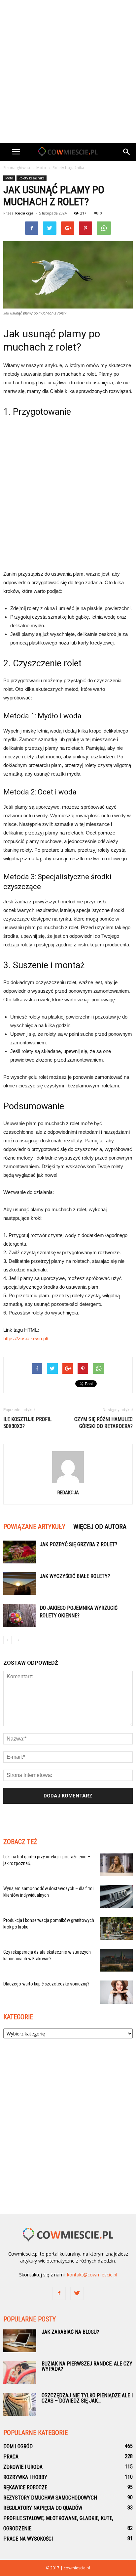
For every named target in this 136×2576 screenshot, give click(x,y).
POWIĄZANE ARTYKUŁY (34, 1527)
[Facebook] (59, 2293)
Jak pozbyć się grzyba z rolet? (78, 1544)
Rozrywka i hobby (25, 2477)
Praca (11, 2457)
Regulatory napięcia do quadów (43, 2508)
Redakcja (24, 213)
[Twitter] (77, 2293)
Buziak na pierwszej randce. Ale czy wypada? (87, 2366)
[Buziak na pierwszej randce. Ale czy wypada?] (20, 2373)
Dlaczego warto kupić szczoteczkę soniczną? (46, 1984)
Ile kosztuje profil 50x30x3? (27, 1423)
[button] (127, 152)
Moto (9, 178)
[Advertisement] (68, 72)
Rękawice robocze (25, 2487)
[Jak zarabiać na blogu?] (20, 2341)
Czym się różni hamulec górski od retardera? (103, 1423)
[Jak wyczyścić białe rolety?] (20, 1584)
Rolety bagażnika (32, 178)
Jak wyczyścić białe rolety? (75, 1576)
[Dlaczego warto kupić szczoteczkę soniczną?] (116, 1992)
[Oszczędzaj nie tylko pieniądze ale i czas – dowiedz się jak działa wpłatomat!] (20, 2404)
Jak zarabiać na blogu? (70, 2332)
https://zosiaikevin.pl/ (26, 1338)
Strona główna (17, 168)
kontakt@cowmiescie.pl (92, 2275)
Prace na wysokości (28, 2539)
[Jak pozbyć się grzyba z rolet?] (20, 1552)
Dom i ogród (18, 2446)
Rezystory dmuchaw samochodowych (50, 2498)
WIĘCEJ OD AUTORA (100, 1527)
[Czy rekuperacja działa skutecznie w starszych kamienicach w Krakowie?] (116, 1960)
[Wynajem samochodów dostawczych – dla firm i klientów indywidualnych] (116, 1897)
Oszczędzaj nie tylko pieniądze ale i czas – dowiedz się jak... (87, 2398)
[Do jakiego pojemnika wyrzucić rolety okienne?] (20, 1616)
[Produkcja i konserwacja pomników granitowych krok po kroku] (116, 1928)
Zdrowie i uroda (23, 2467)
